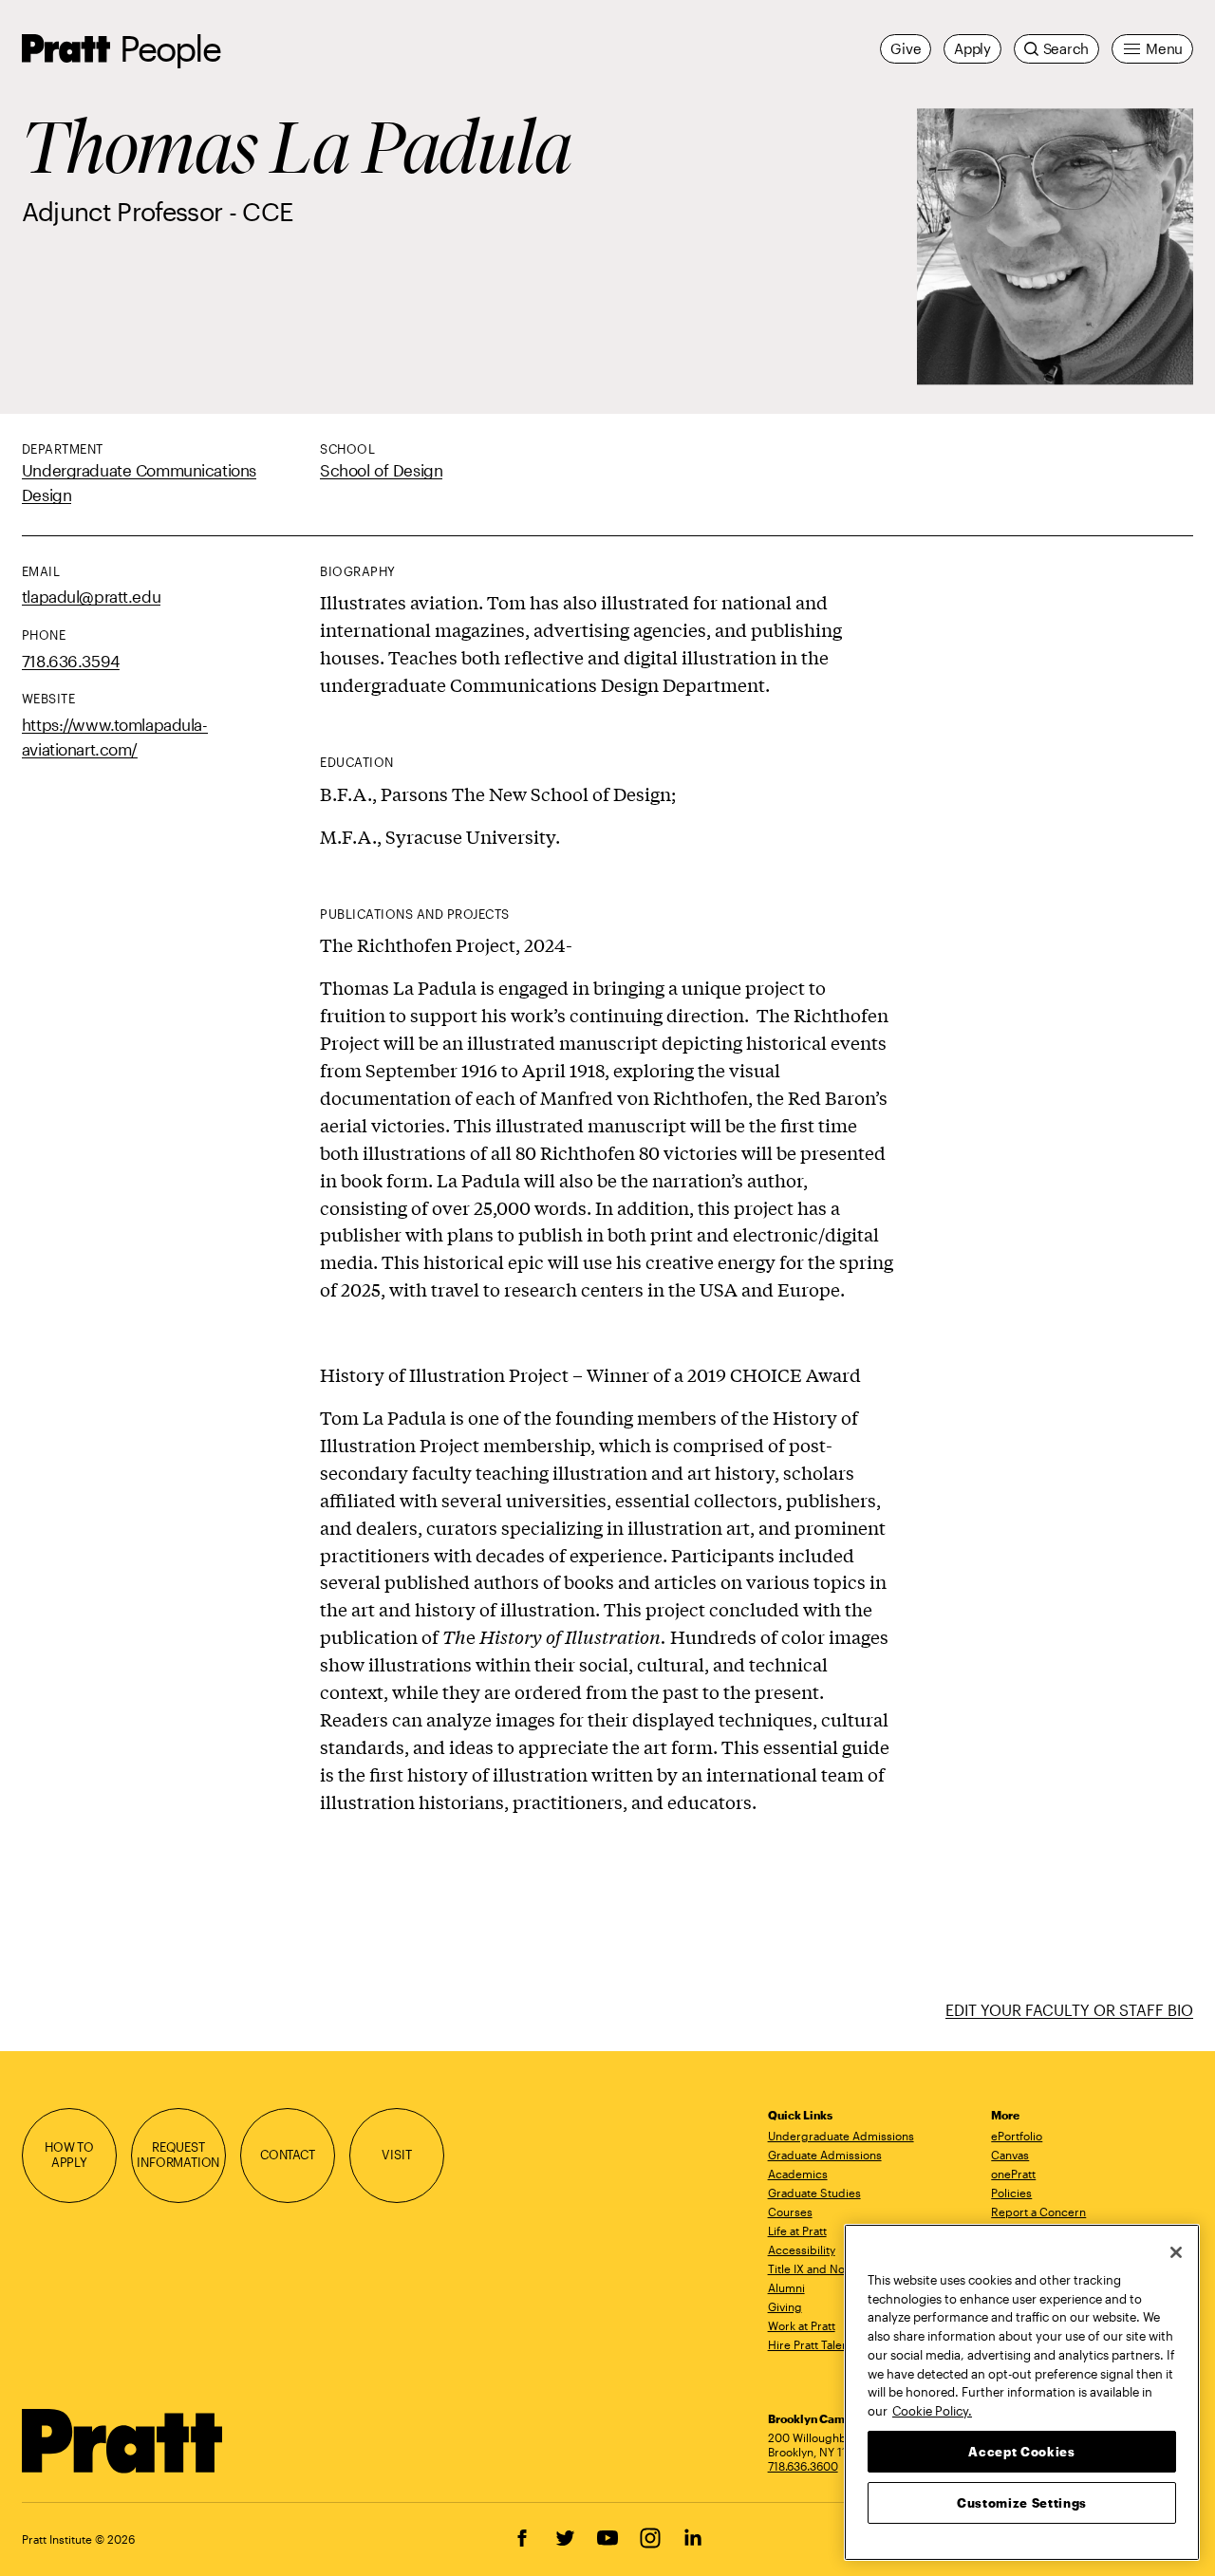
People (170, 48)
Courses (790, 2212)
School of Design (381, 470)
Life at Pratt (797, 2231)
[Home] (123, 2441)
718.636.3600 (803, 2466)
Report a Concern (1038, 2212)
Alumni (786, 2287)
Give (906, 48)
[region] (1022, 2392)
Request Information (178, 2155)
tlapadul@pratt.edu (91, 596)
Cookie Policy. (932, 2410)
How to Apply (69, 2155)
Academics (798, 2174)
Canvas (1010, 2155)
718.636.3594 (71, 661)
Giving (785, 2306)
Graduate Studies (814, 2193)
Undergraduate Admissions (841, 2136)
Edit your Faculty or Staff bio (1069, 2010)
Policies (1011, 2193)
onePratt (1013, 2174)
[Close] (1176, 2252)
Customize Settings (1022, 2502)
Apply (972, 48)
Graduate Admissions (825, 2155)
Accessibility (802, 2249)
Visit (396, 2155)
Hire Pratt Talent (810, 2344)
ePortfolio (1017, 2136)
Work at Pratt (802, 2325)
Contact (288, 2155)
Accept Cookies (1021, 2451)
